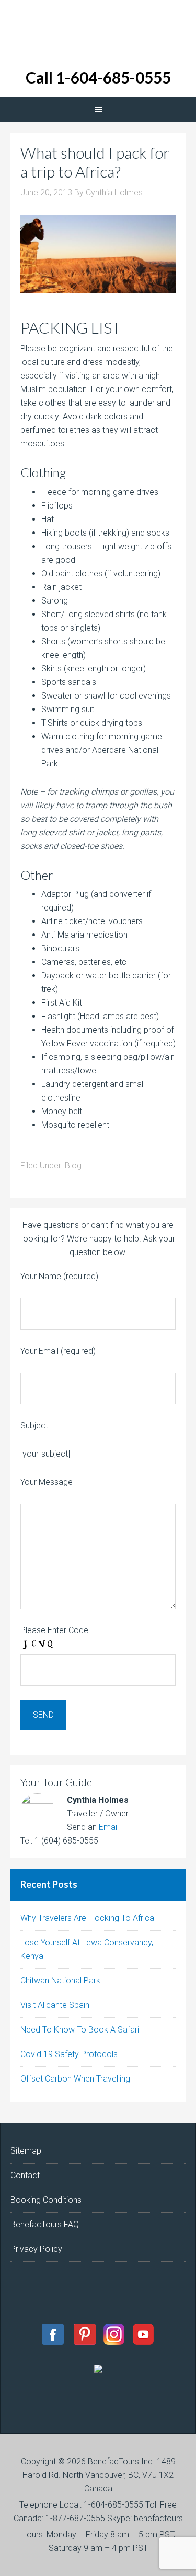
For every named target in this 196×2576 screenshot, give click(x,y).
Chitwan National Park (60, 1981)
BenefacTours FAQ (45, 2224)
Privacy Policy (36, 2249)
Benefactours (98, 26)
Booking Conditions (46, 2200)
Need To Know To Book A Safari (80, 2030)
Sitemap (26, 2151)
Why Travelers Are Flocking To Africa (87, 1918)
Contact (25, 2175)
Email (109, 1827)
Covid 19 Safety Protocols (69, 2054)
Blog (73, 1166)
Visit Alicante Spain (55, 2005)
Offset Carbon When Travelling (75, 2079)
